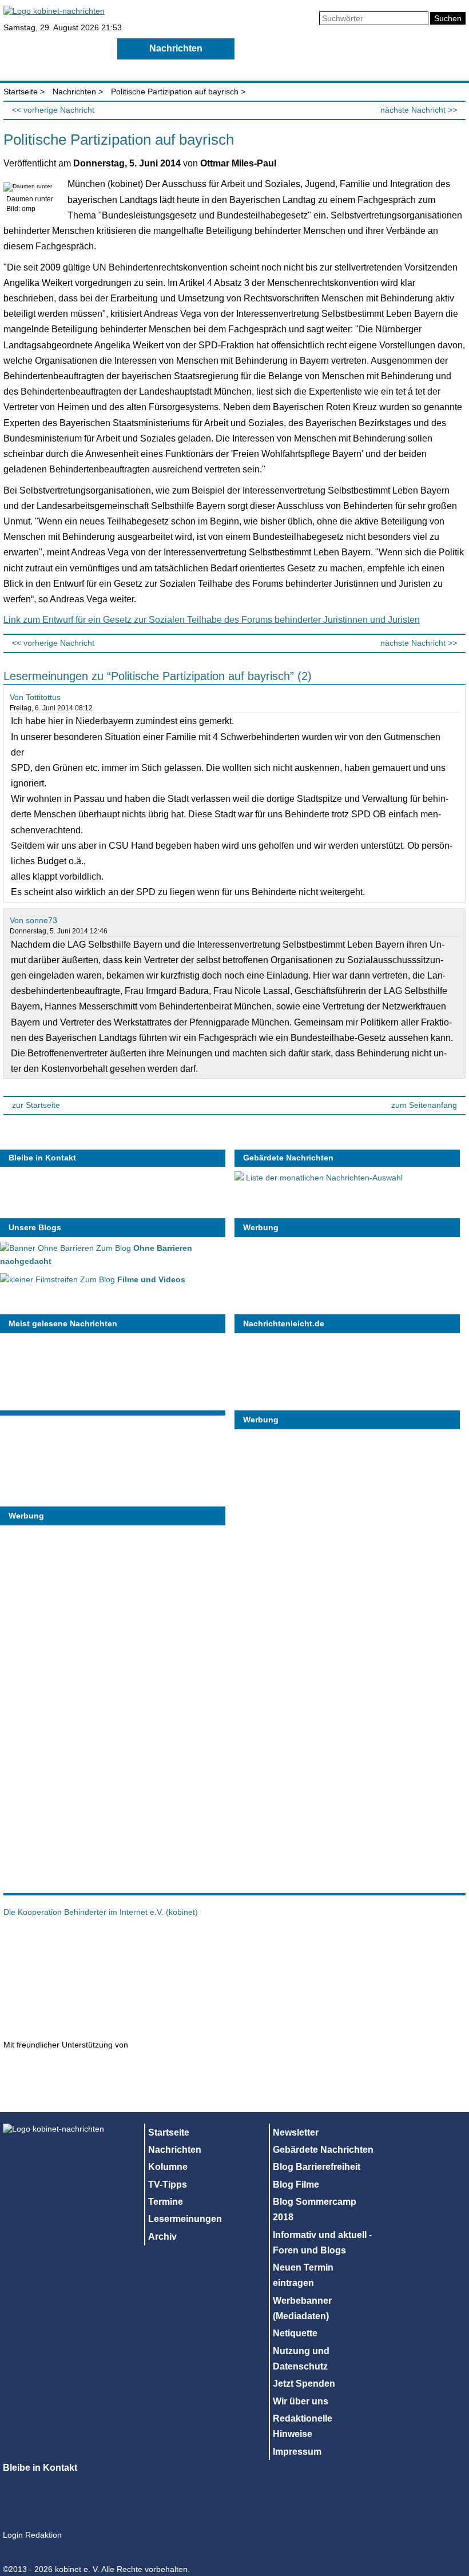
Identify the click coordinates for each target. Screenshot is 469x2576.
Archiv (411, 69)
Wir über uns (301, 2401)
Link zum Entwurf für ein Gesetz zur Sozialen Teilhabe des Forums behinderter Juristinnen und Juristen (212, 620)
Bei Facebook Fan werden (144, 1189)
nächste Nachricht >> (419, 110)
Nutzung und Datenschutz (301, 2359)
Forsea (55, 2005)
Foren (293, 69)
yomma (320, 2084)
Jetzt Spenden (304, 2384)
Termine (59, 69)
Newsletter (296, 2132)
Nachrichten (176, 48)
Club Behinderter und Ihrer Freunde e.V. (135, 2005)
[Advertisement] (86, 1703)
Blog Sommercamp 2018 (315, 2209)
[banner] (54, 11)
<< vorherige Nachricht (53, 110)
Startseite (59, 48)
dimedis (60, 2072)
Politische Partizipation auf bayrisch (175, 92)
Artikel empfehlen (82, 1189)
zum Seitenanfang (424, 1105)
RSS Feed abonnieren (20, 1189)
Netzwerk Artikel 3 (341, 1948)
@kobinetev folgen (51, 1189)
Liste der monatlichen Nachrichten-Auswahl (323, 1178)
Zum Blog (132, 1279)
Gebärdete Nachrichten (288, 1158)
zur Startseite (36, 1105)
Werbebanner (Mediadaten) (302, 2308)
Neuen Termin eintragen (303, 2275)
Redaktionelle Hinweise (303, 2426)
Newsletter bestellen (174, 1189)
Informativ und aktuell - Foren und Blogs (322, 2243)
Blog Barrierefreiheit (317, 2167)
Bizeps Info (158, 1948)
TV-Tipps (411, 48)
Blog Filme (296, 2185)
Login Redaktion (32, 2535)
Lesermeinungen (176, 69)
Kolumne (293, 48)
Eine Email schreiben (113, 1189)
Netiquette (295, 2333)
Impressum (297, 2452)
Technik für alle (429, 2084)
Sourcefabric (178, 2072)
